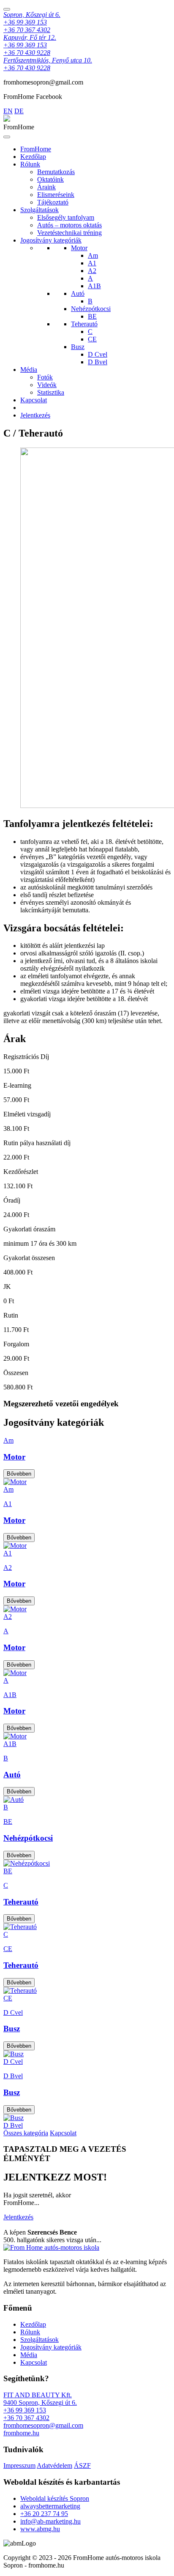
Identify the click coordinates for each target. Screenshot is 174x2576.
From (36, 149)
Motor (79, 248)
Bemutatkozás (56, 172)
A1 (92, 263)
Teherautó (84, 324)
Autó (78, 293)
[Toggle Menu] (7, 137)
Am (93, 255)
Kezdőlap (33, 157)
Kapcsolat (34, 400)
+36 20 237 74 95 (44, 2514)
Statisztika (51, 392)
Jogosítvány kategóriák (51, 240)
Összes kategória (26, 2133)
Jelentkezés (35, 415)
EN (8, 111)
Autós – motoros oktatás (69, 225)
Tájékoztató (53, 202)
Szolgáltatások (39, 210)
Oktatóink (50, 179)
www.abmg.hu (40, 2529)
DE (19, 111)
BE (92, 316)
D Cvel (98, 354)
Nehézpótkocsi (91, 309)
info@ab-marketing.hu (50, 2521)
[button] (20, 2543)
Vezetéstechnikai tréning (69, 233)
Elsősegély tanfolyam (66, 217)
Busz (78, 347)
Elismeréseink (56, 195)
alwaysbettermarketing (50, 2506)
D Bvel (98, 362)
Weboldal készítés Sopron (55, 2498)
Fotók (45, 377)
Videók (47, 385)
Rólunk (30, 164)
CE (92, 339)
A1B (94, 286)
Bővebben (19, 1474)
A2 (92, 271)
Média (29, 370)
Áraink (46, 187)
